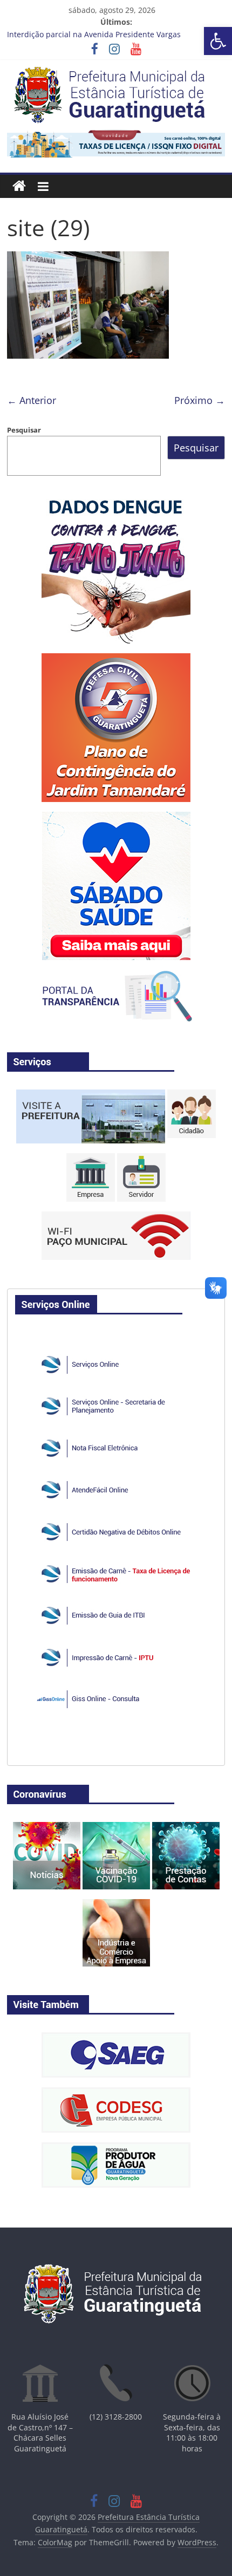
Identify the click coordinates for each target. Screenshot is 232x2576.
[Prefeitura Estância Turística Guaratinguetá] (19, 186)
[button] (218, 41)
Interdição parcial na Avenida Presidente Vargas (94, 34)
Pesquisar (24, 430)
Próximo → (200, 400)
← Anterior (32, 400)
